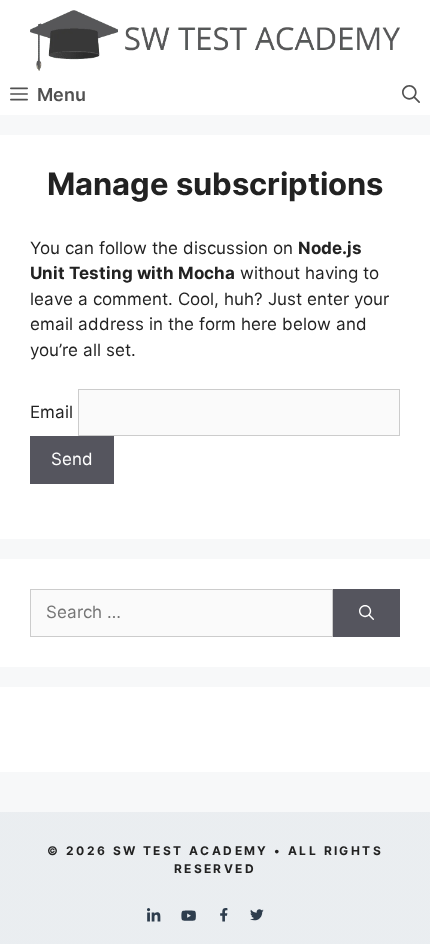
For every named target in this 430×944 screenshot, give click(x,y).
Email (51, 412)
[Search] (366, 613)
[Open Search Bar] (411, 95)
